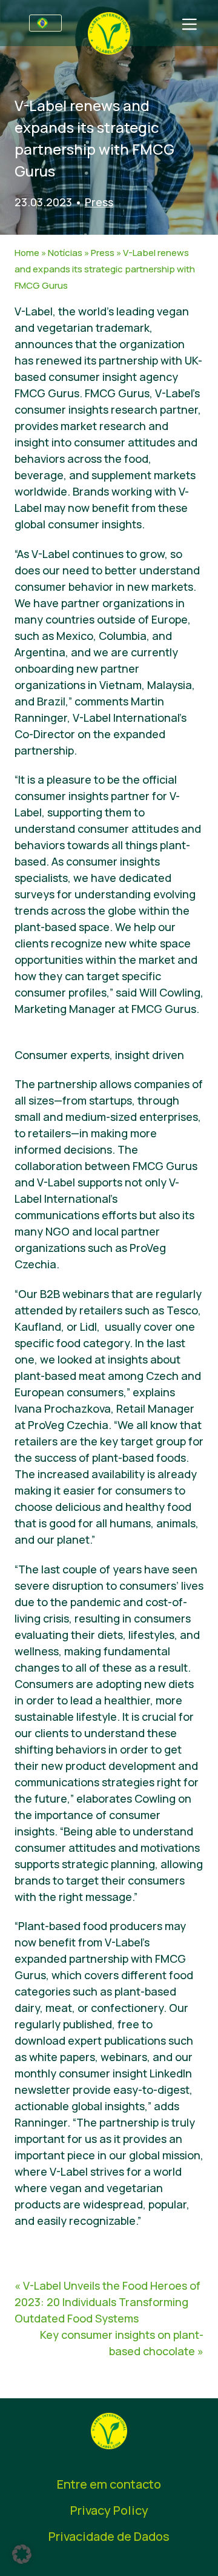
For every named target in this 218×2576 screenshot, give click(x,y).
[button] (22, 2554)
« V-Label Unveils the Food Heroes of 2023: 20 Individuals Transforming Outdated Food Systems (107, 2302)
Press (99, 202)
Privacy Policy (109, 2510)
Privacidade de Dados (109, 2536)
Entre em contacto (109, 2484)
